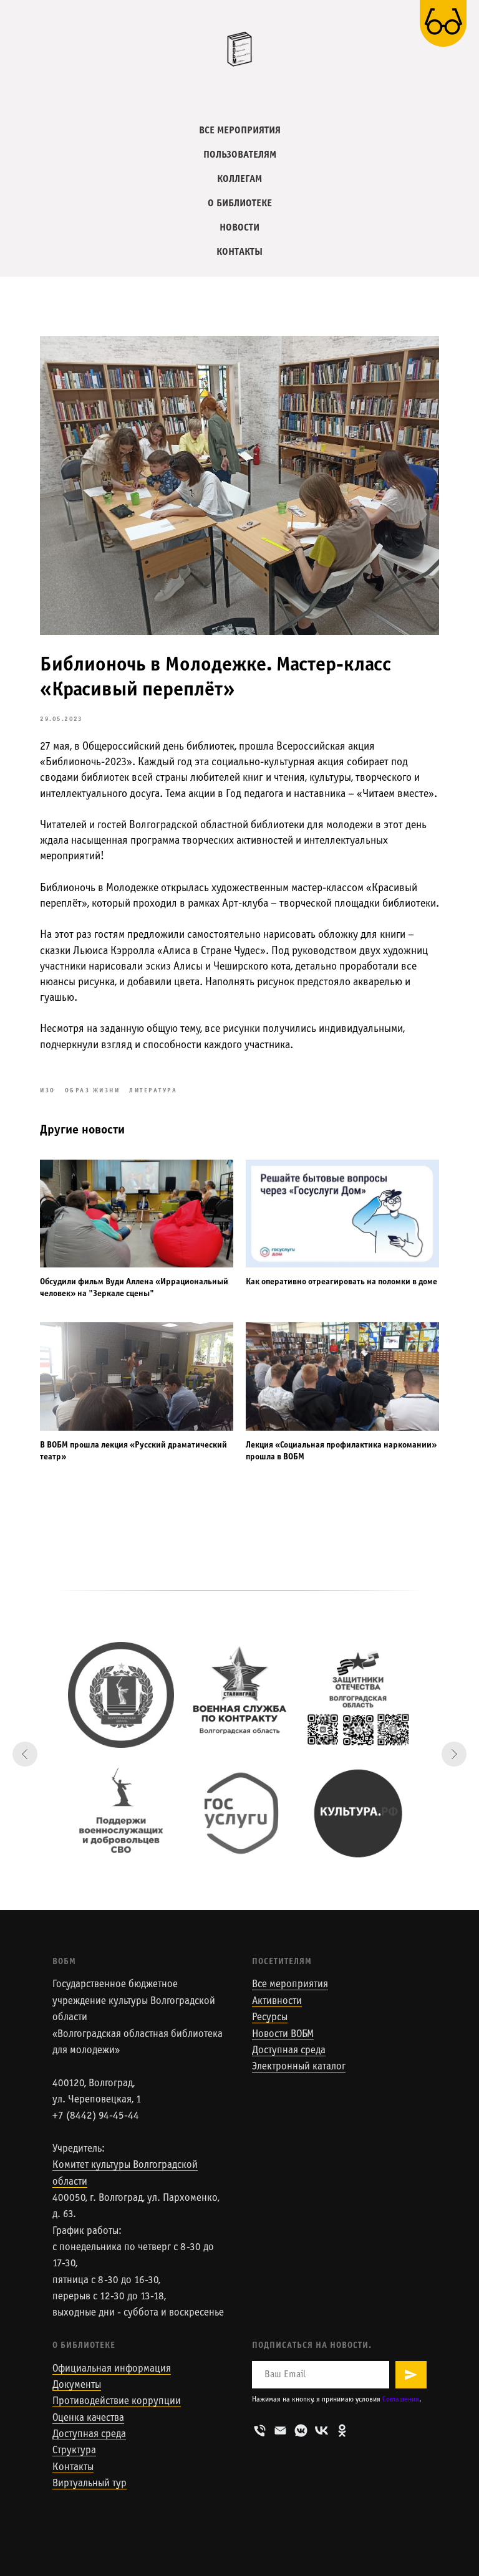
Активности (277, 2001)
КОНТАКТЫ (239, 252)
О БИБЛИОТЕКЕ (240, 203)
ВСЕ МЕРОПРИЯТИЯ (240, 131)
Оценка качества (88, 2418)
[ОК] (342, 2431)
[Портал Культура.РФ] (358, 1813)
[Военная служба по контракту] (239, 1695)
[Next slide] (454, 1754)
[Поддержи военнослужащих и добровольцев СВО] (121, 1813)
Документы (77, 2385)
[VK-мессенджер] (301, 2431)
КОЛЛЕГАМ (239, 179)
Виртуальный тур (90, 2484)
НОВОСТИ (239, 228)
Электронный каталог (299, 2067)
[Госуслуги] (239, 1813)
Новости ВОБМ (283, 2035)
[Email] (280, 2431)
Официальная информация (112, 2369)
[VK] (322, 2431)
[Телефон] (260, 2431)
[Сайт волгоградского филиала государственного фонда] (358, 1695)
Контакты (73, 2468)
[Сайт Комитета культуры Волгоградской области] (121, 1695)
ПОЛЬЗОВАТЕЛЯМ (240, 155)
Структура (74, 2451)
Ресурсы (270, 2018)
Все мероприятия (290, 1985)
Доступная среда (289, 2051)
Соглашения (401, 2400)
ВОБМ (64, 1962)
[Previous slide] (25, 1754)
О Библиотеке (84, 2346)
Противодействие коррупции (117, 2402)
